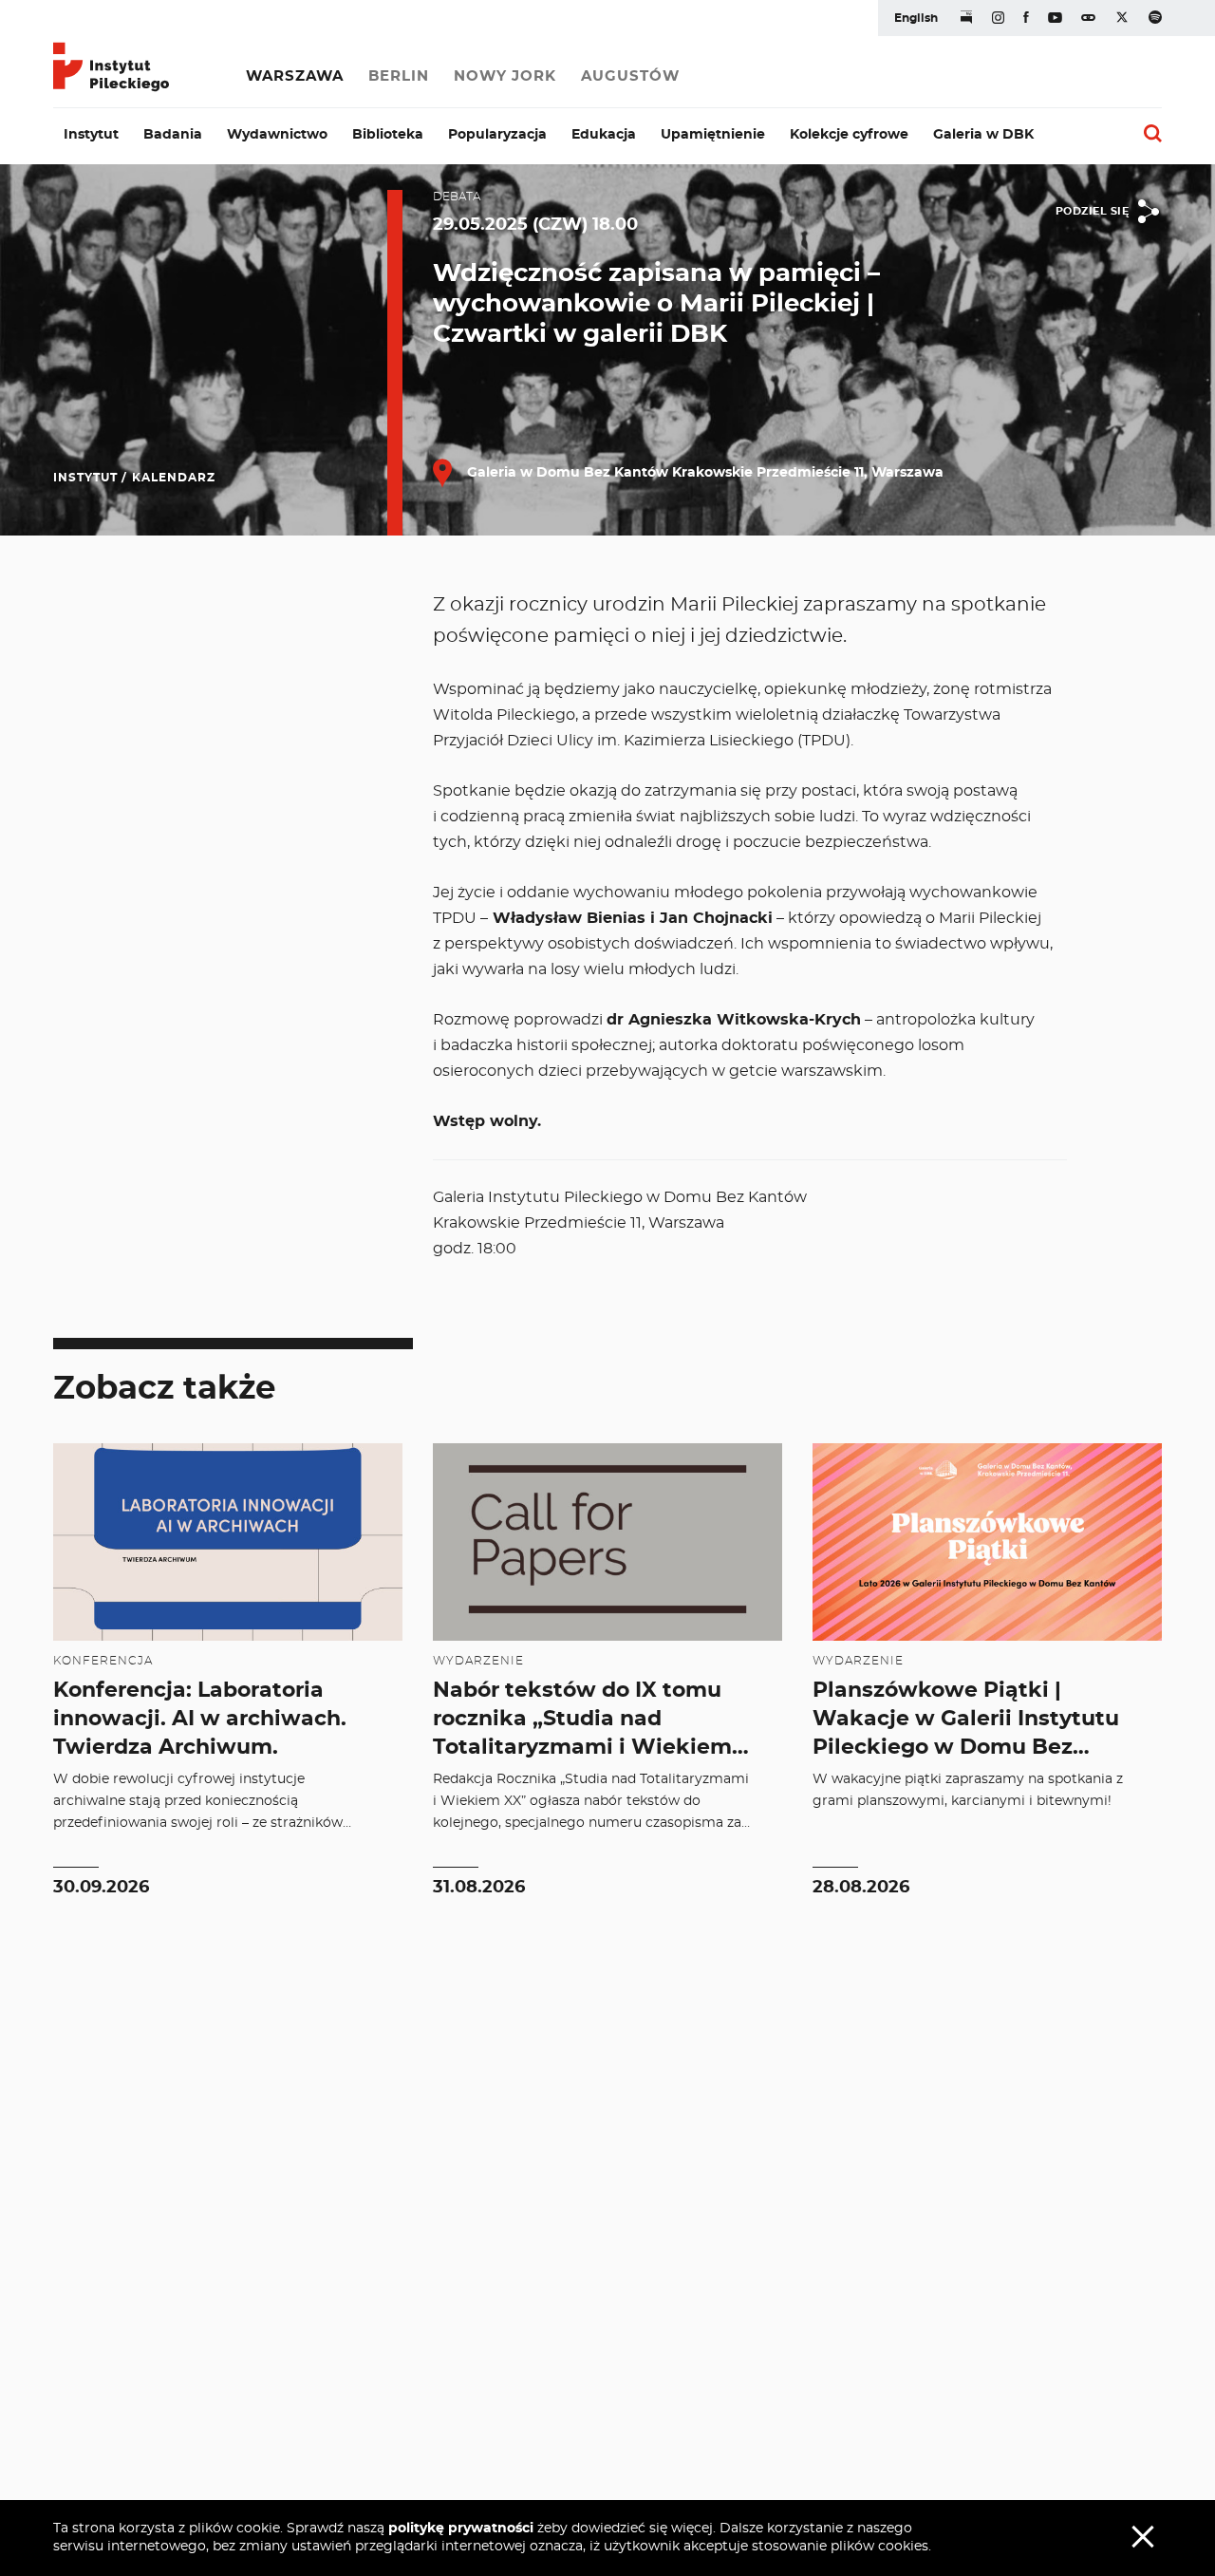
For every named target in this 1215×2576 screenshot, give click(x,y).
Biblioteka (388, 135)
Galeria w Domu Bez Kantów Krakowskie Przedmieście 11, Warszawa (703, 473)
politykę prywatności (461, 2529)
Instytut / (90, 478)
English (916, 18)
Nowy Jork (505, 76)
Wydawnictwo (277, 135)
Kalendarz (174, 478)
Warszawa (295, 76)
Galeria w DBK (983, 135)
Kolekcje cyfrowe (849, 135)
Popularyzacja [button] (497, 135)
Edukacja (604, 135)
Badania (173, 135)
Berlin (399, 76)
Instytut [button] (91, 135)
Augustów (630, 76)
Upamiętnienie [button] (713, 135)
